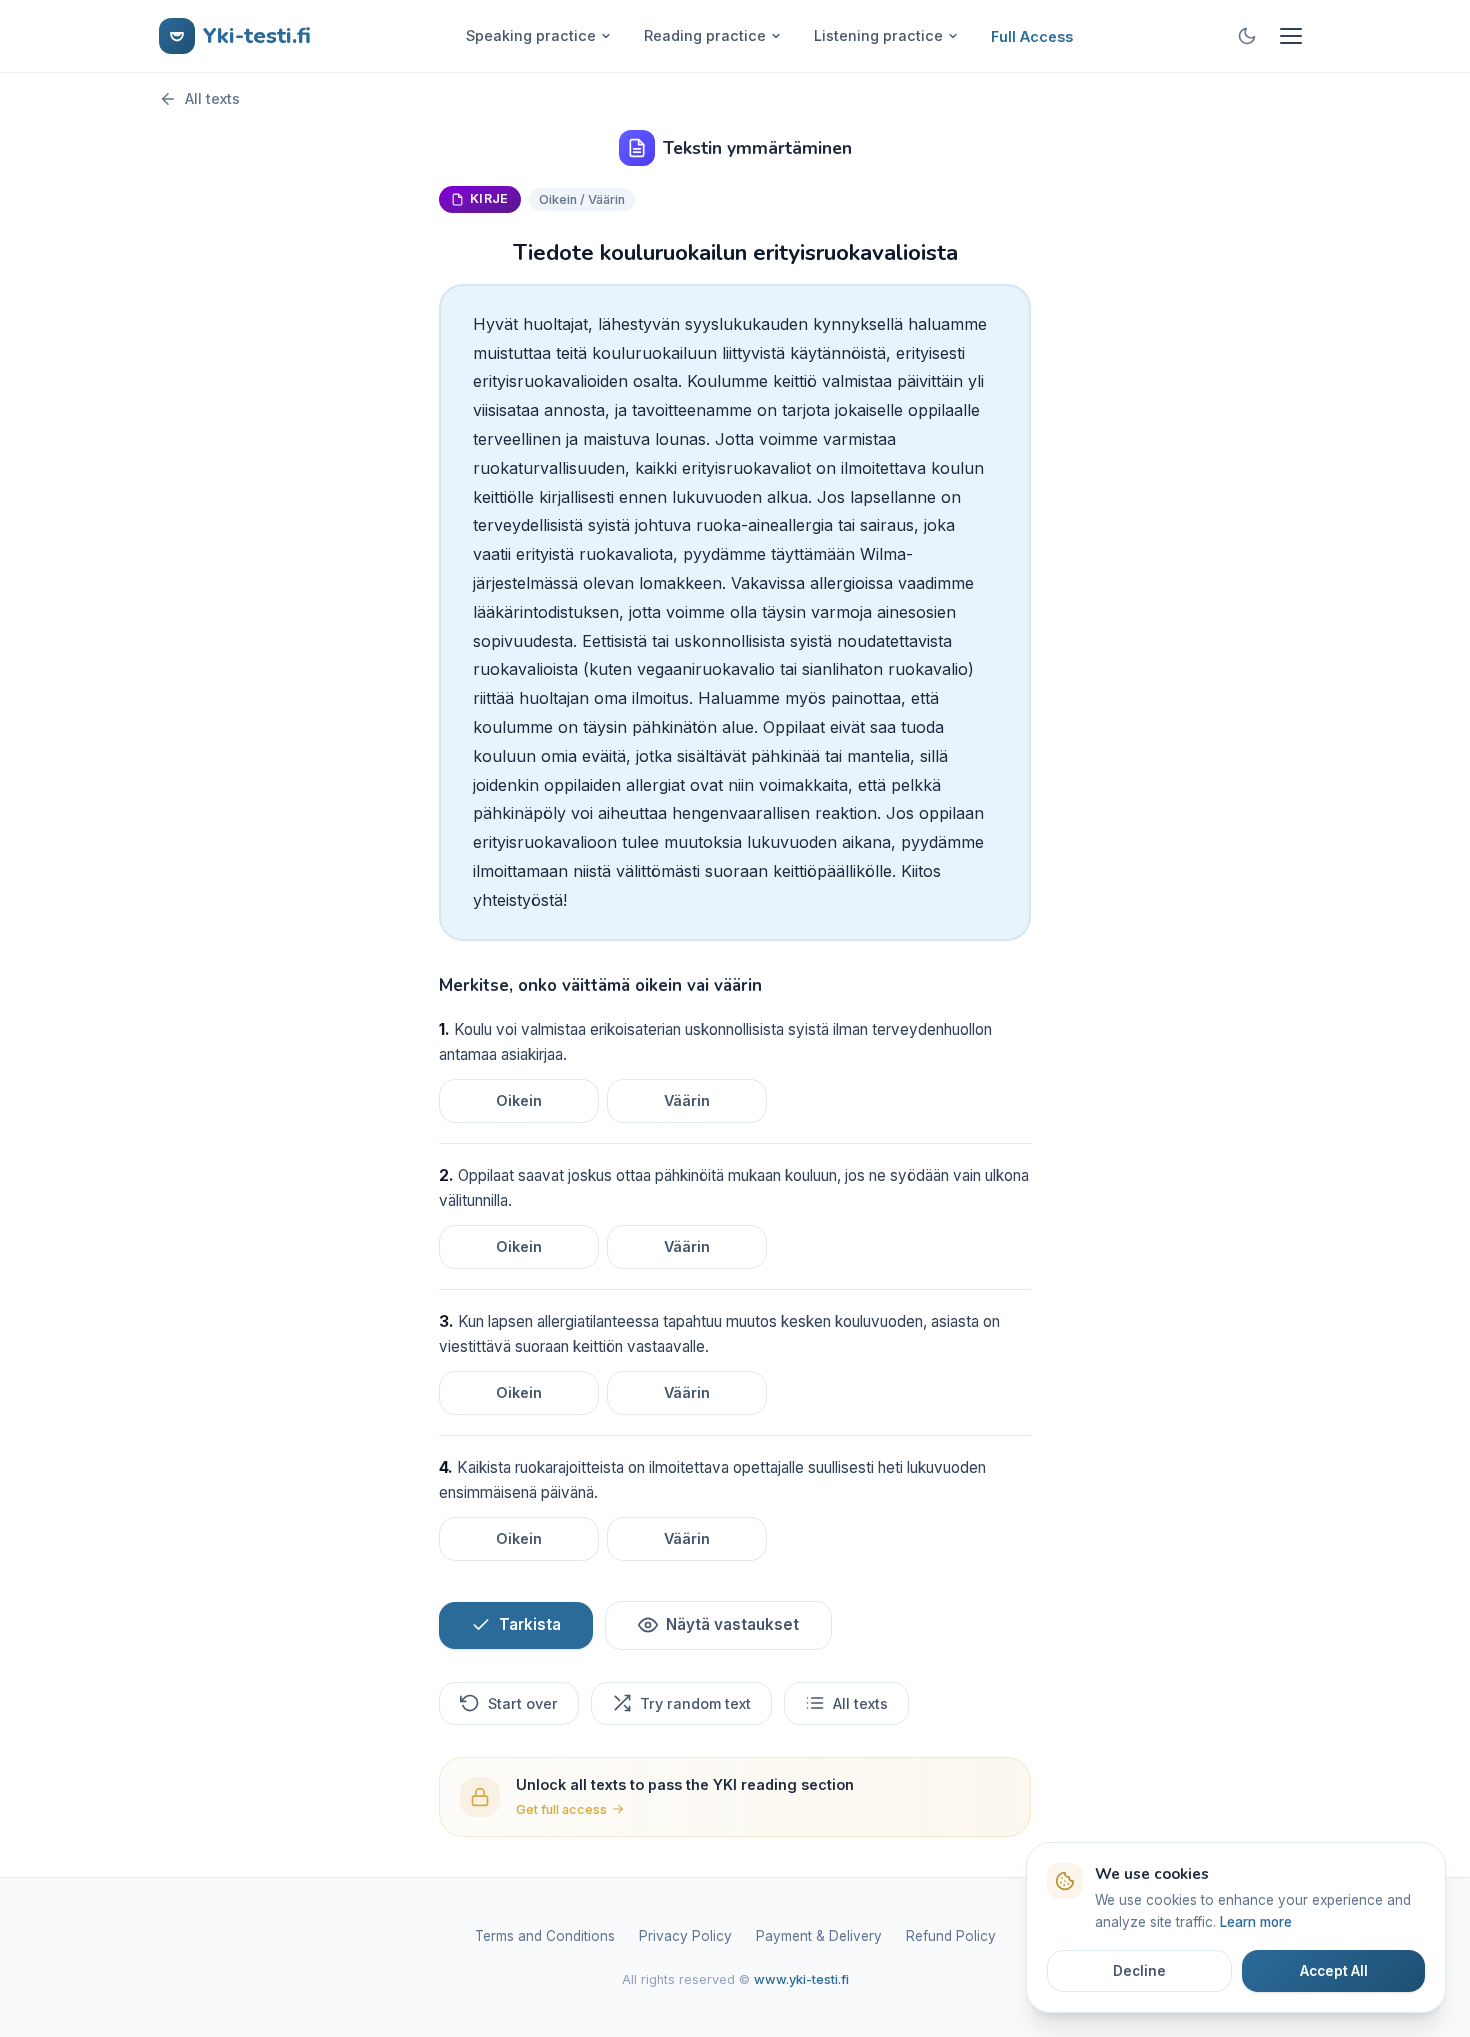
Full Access (1032, 36)
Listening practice (878, 35)
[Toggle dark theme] (1247, 36)
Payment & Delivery (819, 1936)
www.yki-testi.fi (801, 1979)
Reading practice (705, 35)
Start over (523, 1703)
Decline (1139, 1971)
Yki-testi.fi (257, 36)
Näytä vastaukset (732, 1624)
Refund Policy (951, 1936)
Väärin (687, 1100)
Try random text (695, 1703)
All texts (212, 98)
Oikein (519, 1100)
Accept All (1334, 1971)
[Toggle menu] (1291, 36)
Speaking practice (531, 35)
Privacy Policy (685, 1936)
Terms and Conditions (545, 1936)
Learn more (1256, 1922)
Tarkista (530, 1624)
